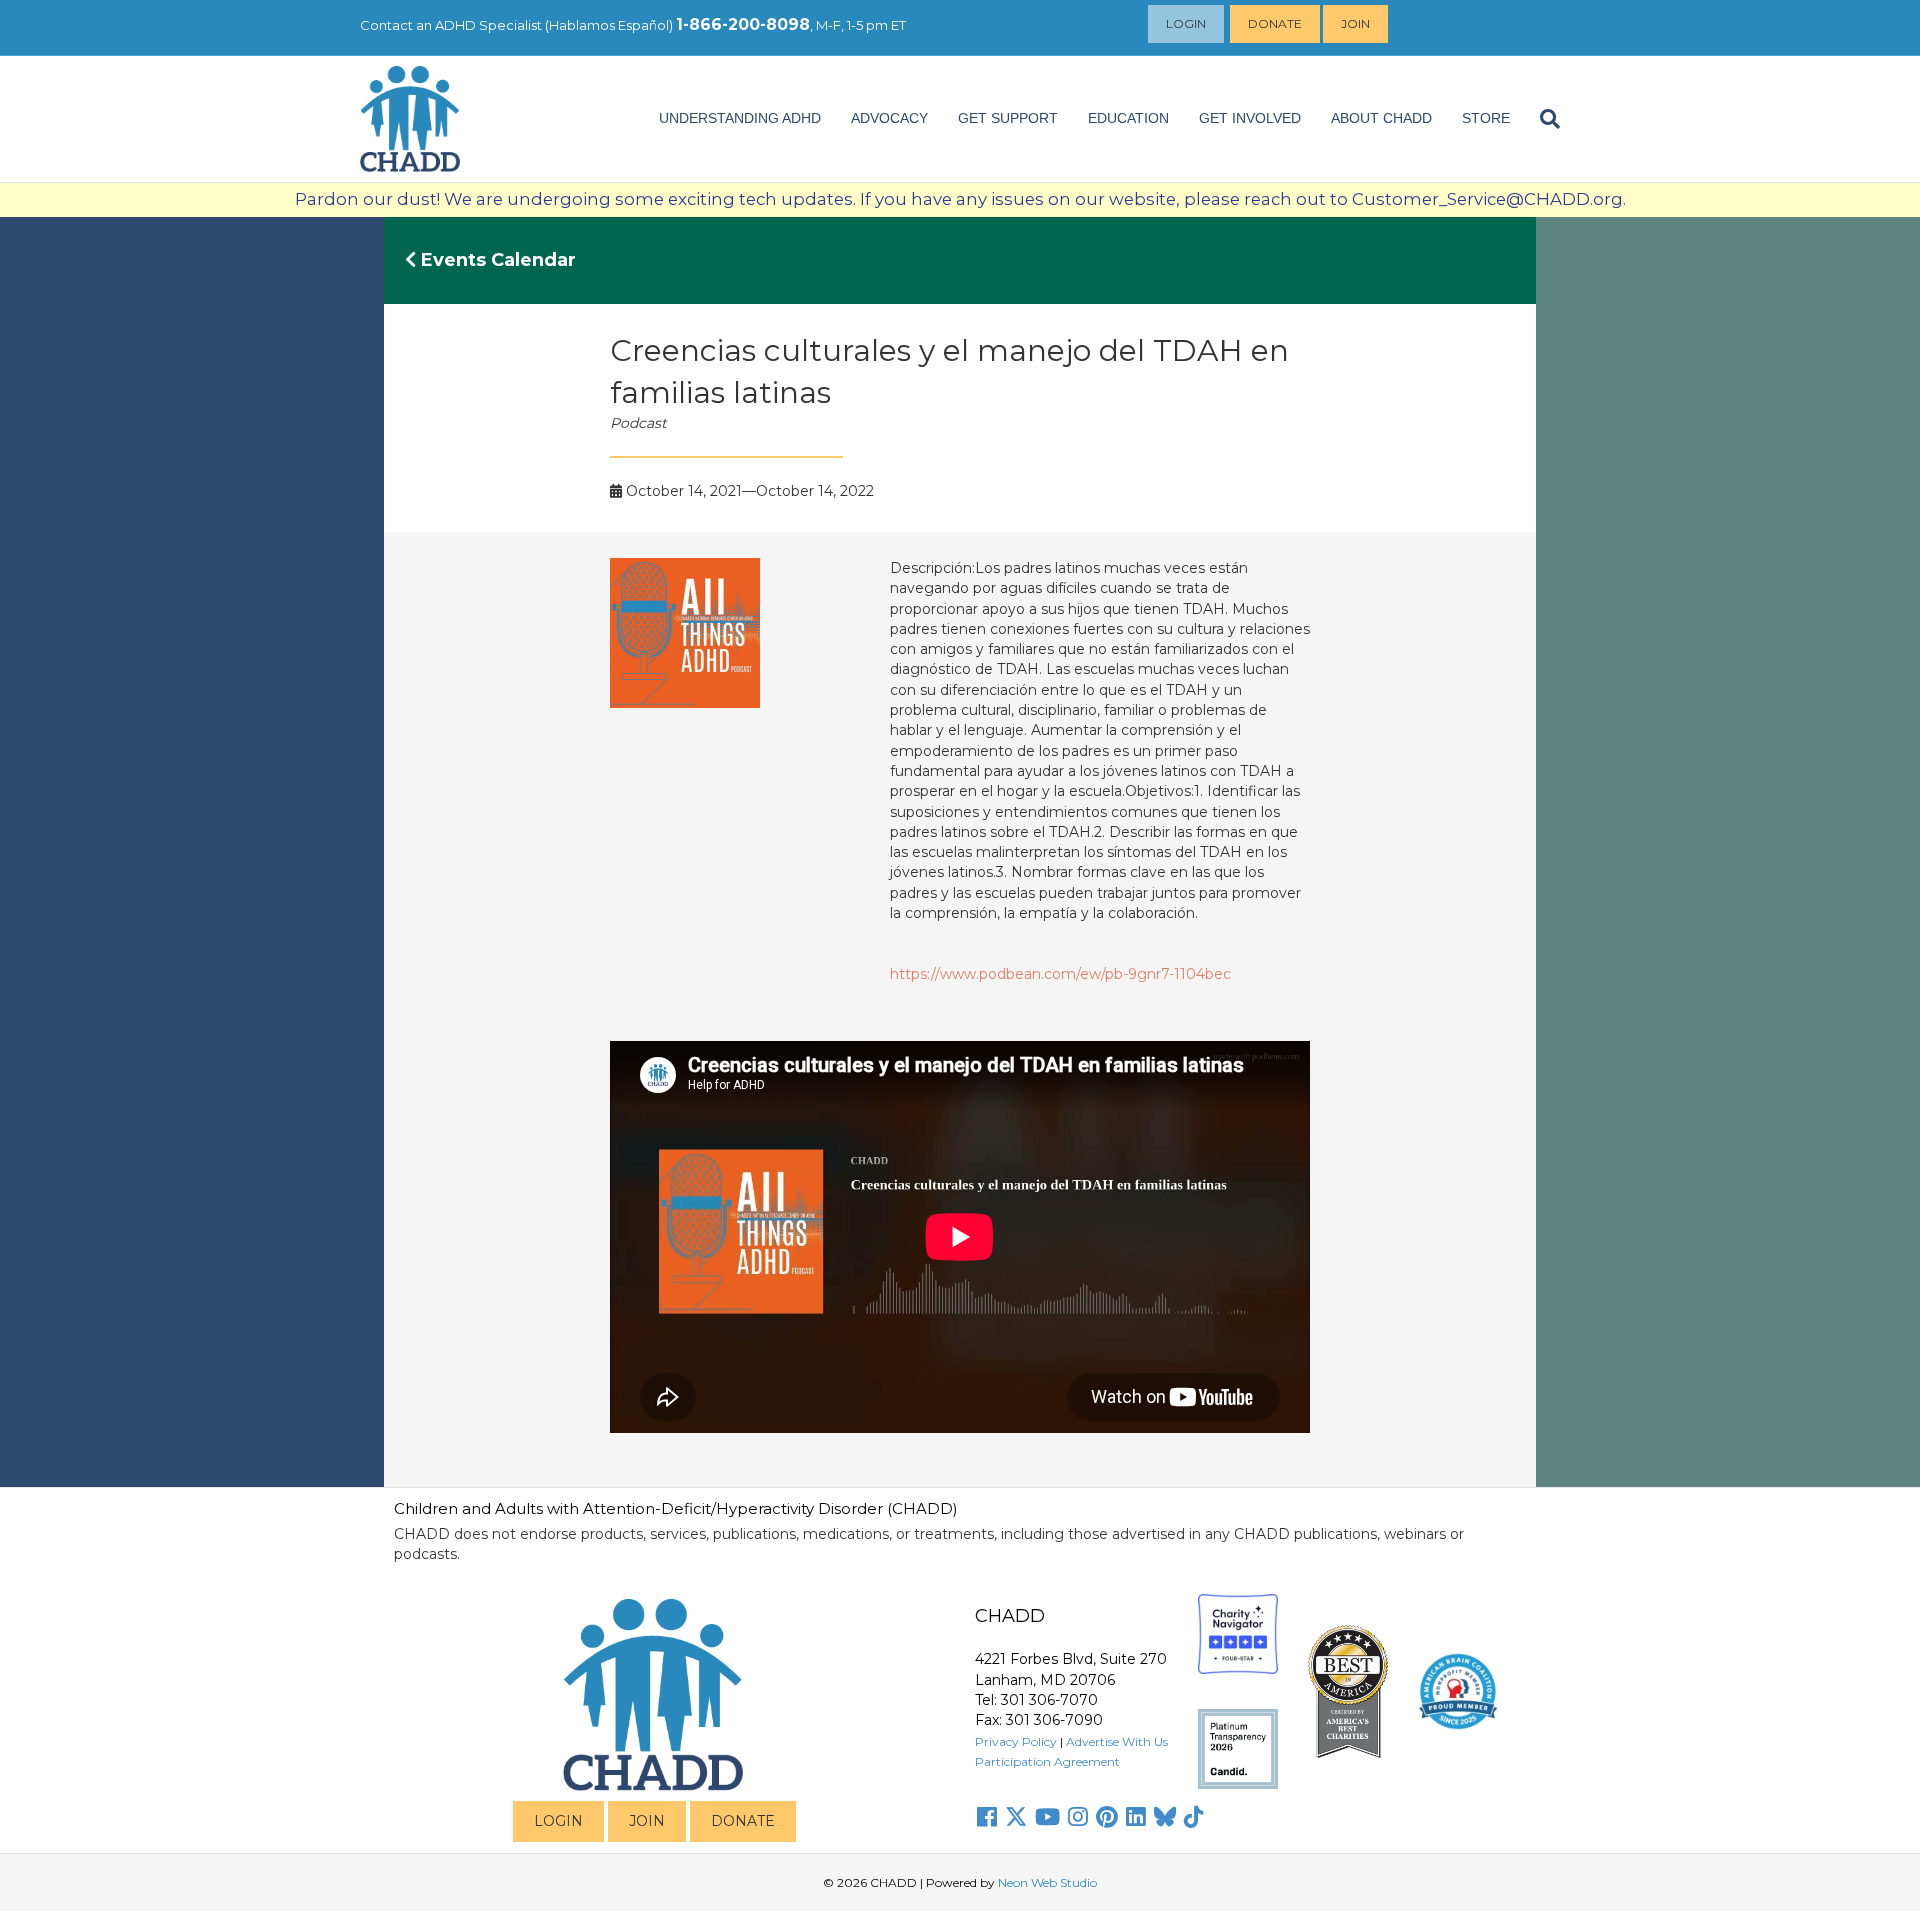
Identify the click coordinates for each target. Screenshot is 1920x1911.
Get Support (1008, 118)
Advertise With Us (1117, 1741)
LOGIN (558, 1821)
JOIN (647, 1821)
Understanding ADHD (740, 118)
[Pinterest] (1107, 1817)
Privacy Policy (1016, 1741)
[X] (1016, 1817)
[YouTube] (1047, 1817)
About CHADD (1381, 118)
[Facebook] (987, 1817)
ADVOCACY (889, 118)
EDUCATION (1128, 118)
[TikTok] (1194, 1817)
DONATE (743, 1821)
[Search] (1542, 119)
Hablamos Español (609, 25)
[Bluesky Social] (1165, 1817)
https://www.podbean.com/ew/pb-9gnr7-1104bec (1060, 974)
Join (1355, 23)
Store (1486, 118)
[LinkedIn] (1136, 1817)
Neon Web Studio (1047, 1882)
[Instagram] (1078, 1817)
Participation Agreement (1047, 1761)
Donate (1275, 23)
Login (1186, 23)
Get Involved (1250, 118)
